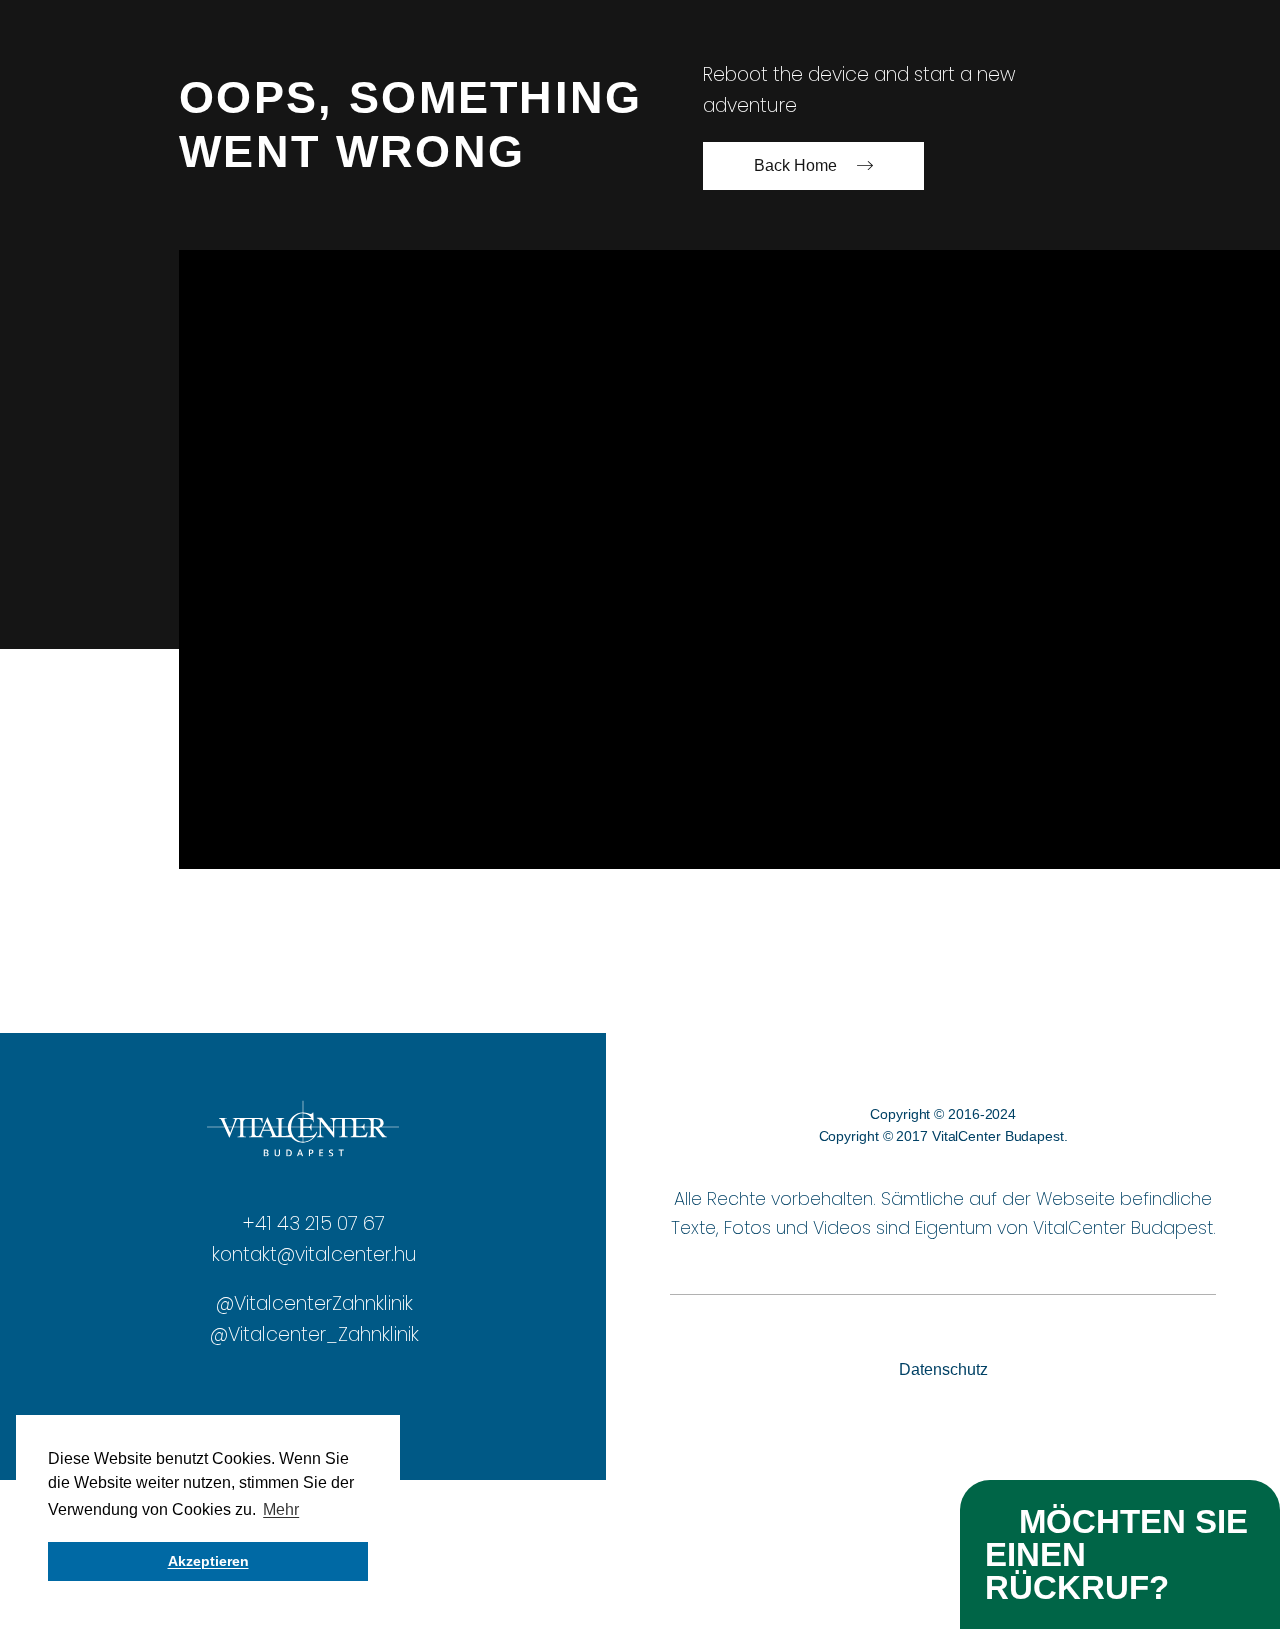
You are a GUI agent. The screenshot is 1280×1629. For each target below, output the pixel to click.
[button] (1120, 1554)
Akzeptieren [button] (208, 1561)
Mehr (281, 1509)
